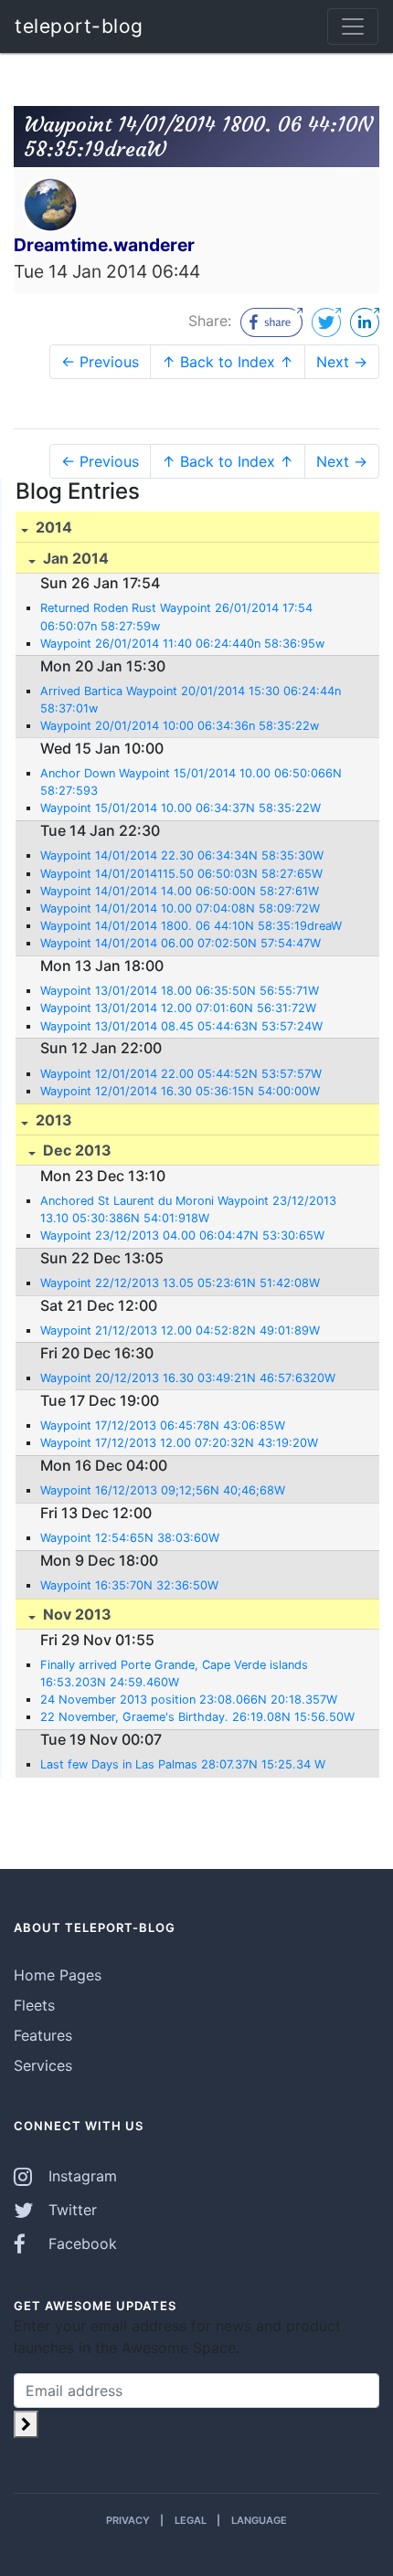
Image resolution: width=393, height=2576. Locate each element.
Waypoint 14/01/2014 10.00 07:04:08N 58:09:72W (180, 908)
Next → (342, 362)
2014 (52, 527)
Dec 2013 (75, 1150)
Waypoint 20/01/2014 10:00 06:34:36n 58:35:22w (180, 726)
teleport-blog (79, 26)
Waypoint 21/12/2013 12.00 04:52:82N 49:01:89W (180, 1330)
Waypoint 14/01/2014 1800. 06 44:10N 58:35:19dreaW (191, 926)
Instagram (80, 2176)
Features (43, 2035)
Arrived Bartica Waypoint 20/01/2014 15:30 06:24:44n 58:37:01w (191, 700)
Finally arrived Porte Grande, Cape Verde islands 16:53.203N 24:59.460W (174, 1673)
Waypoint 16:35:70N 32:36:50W (129, 1585)
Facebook (80, 2243)
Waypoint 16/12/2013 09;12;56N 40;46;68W (163, 1490)
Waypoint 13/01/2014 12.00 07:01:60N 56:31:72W (178, 1008)
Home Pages (58, 1975)
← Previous (100, 362)
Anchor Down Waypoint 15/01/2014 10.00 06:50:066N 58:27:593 (191, 782)
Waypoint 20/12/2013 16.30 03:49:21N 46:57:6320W (188, 1378)
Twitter (70, 2210)
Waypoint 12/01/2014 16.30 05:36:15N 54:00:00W (180, 1091)
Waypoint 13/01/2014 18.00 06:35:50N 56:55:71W (180, 991)
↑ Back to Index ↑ (228, 362)
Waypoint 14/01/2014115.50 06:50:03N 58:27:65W (181, 874)
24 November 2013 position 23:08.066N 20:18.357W (189, 1700)
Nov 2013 (75, 1614)
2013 (52, 1120)
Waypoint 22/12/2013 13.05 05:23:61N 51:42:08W (180, 1283)
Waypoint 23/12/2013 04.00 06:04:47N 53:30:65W (182, 1235)
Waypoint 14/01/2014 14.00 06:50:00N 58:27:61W (180, 891)
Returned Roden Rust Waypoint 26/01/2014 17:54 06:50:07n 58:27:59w (176, 617)
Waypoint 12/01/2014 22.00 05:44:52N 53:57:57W (181, 1074)
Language (259, 2520)
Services (43, 2065)
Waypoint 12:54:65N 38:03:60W (130, 1538)
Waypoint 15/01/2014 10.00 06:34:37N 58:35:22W (181, 808)
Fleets (34, 2005)
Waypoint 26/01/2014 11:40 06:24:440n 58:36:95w (182, 644)
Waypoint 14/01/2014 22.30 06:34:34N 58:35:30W (182, 855)
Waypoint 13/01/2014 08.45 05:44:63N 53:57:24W (181, 1026)
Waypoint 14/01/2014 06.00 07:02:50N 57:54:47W (181, 943)
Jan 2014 (74, 558)
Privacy (128, 2520)
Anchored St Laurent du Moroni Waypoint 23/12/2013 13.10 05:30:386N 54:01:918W (188, 1209)
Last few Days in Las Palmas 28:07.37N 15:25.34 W (183, 1764)
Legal (191, 2520)
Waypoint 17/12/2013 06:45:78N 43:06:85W (163, 1425)
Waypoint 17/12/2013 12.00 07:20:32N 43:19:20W (179, 1443)
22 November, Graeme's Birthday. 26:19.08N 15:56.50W (197, 1717)
